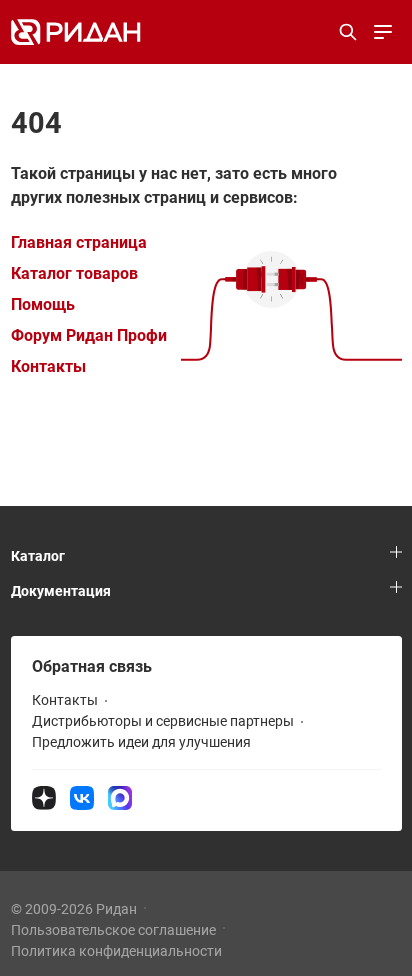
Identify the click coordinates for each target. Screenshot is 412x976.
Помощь (43, 304)
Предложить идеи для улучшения (141, 742)
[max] (120, 797)
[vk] (82, 797)
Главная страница (79, 242)
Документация (61, 591)
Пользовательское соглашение (113, 930)
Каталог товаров (74, 273)
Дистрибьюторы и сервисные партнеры (163, 721)
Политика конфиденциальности (116, 951)
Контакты (48, 366)
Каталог (38, 556)
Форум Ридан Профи (89, 335)
